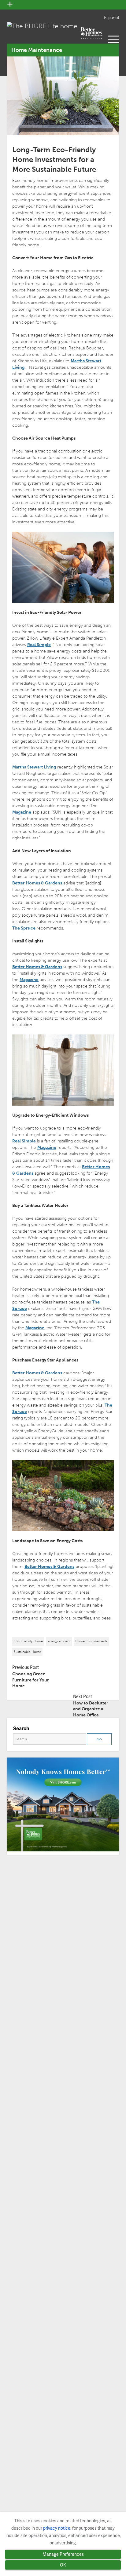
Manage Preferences (63, 2554)
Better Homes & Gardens (37, 883)
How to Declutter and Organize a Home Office (91, 1709)
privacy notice (57, 2528)
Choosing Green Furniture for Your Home (31, 1680)
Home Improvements (91, 1641)
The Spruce (24, 928)
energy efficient (59, 1641)
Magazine (22, 812)
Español (111, 18)
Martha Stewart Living (34, 767)
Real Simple (39, 645)
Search (21, 1729)
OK (63, 2565)
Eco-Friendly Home (28, 1641)
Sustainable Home (27, 1652)
